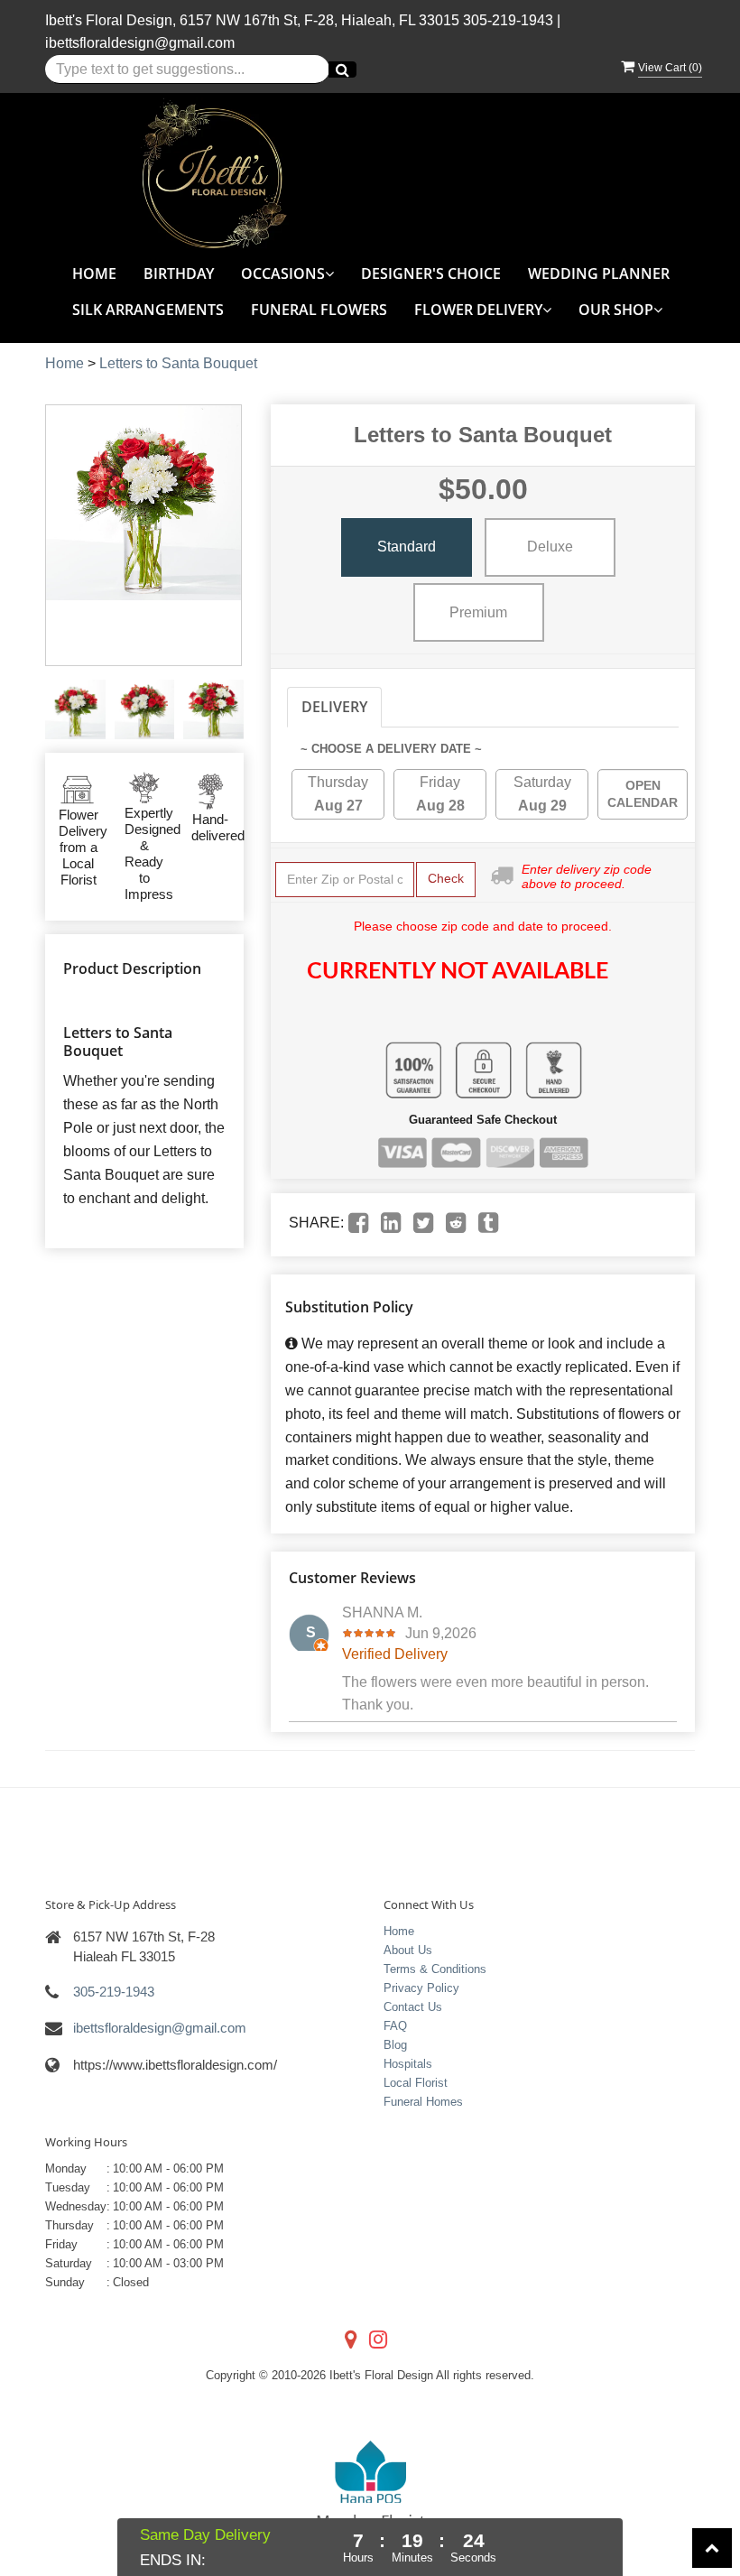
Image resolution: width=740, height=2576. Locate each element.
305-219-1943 (508, 20)
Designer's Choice (431, 273)
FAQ (395, 2026)
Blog (395, 2045)
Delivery (334, 707)
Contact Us (413, 2007)
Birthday (179, 273)
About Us (408, 1950)
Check (446, 878)
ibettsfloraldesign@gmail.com (140, 43)
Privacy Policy (421, 1988)
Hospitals (408, 2064)
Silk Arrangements (148, 310)
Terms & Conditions (435, 1969)
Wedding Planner (599, 273)
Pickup (424, 707)
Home (94, 273)
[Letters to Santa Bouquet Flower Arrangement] (75, 710)
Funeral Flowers (319, 310)
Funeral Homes (423, 2102)
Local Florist (416, 2083)
